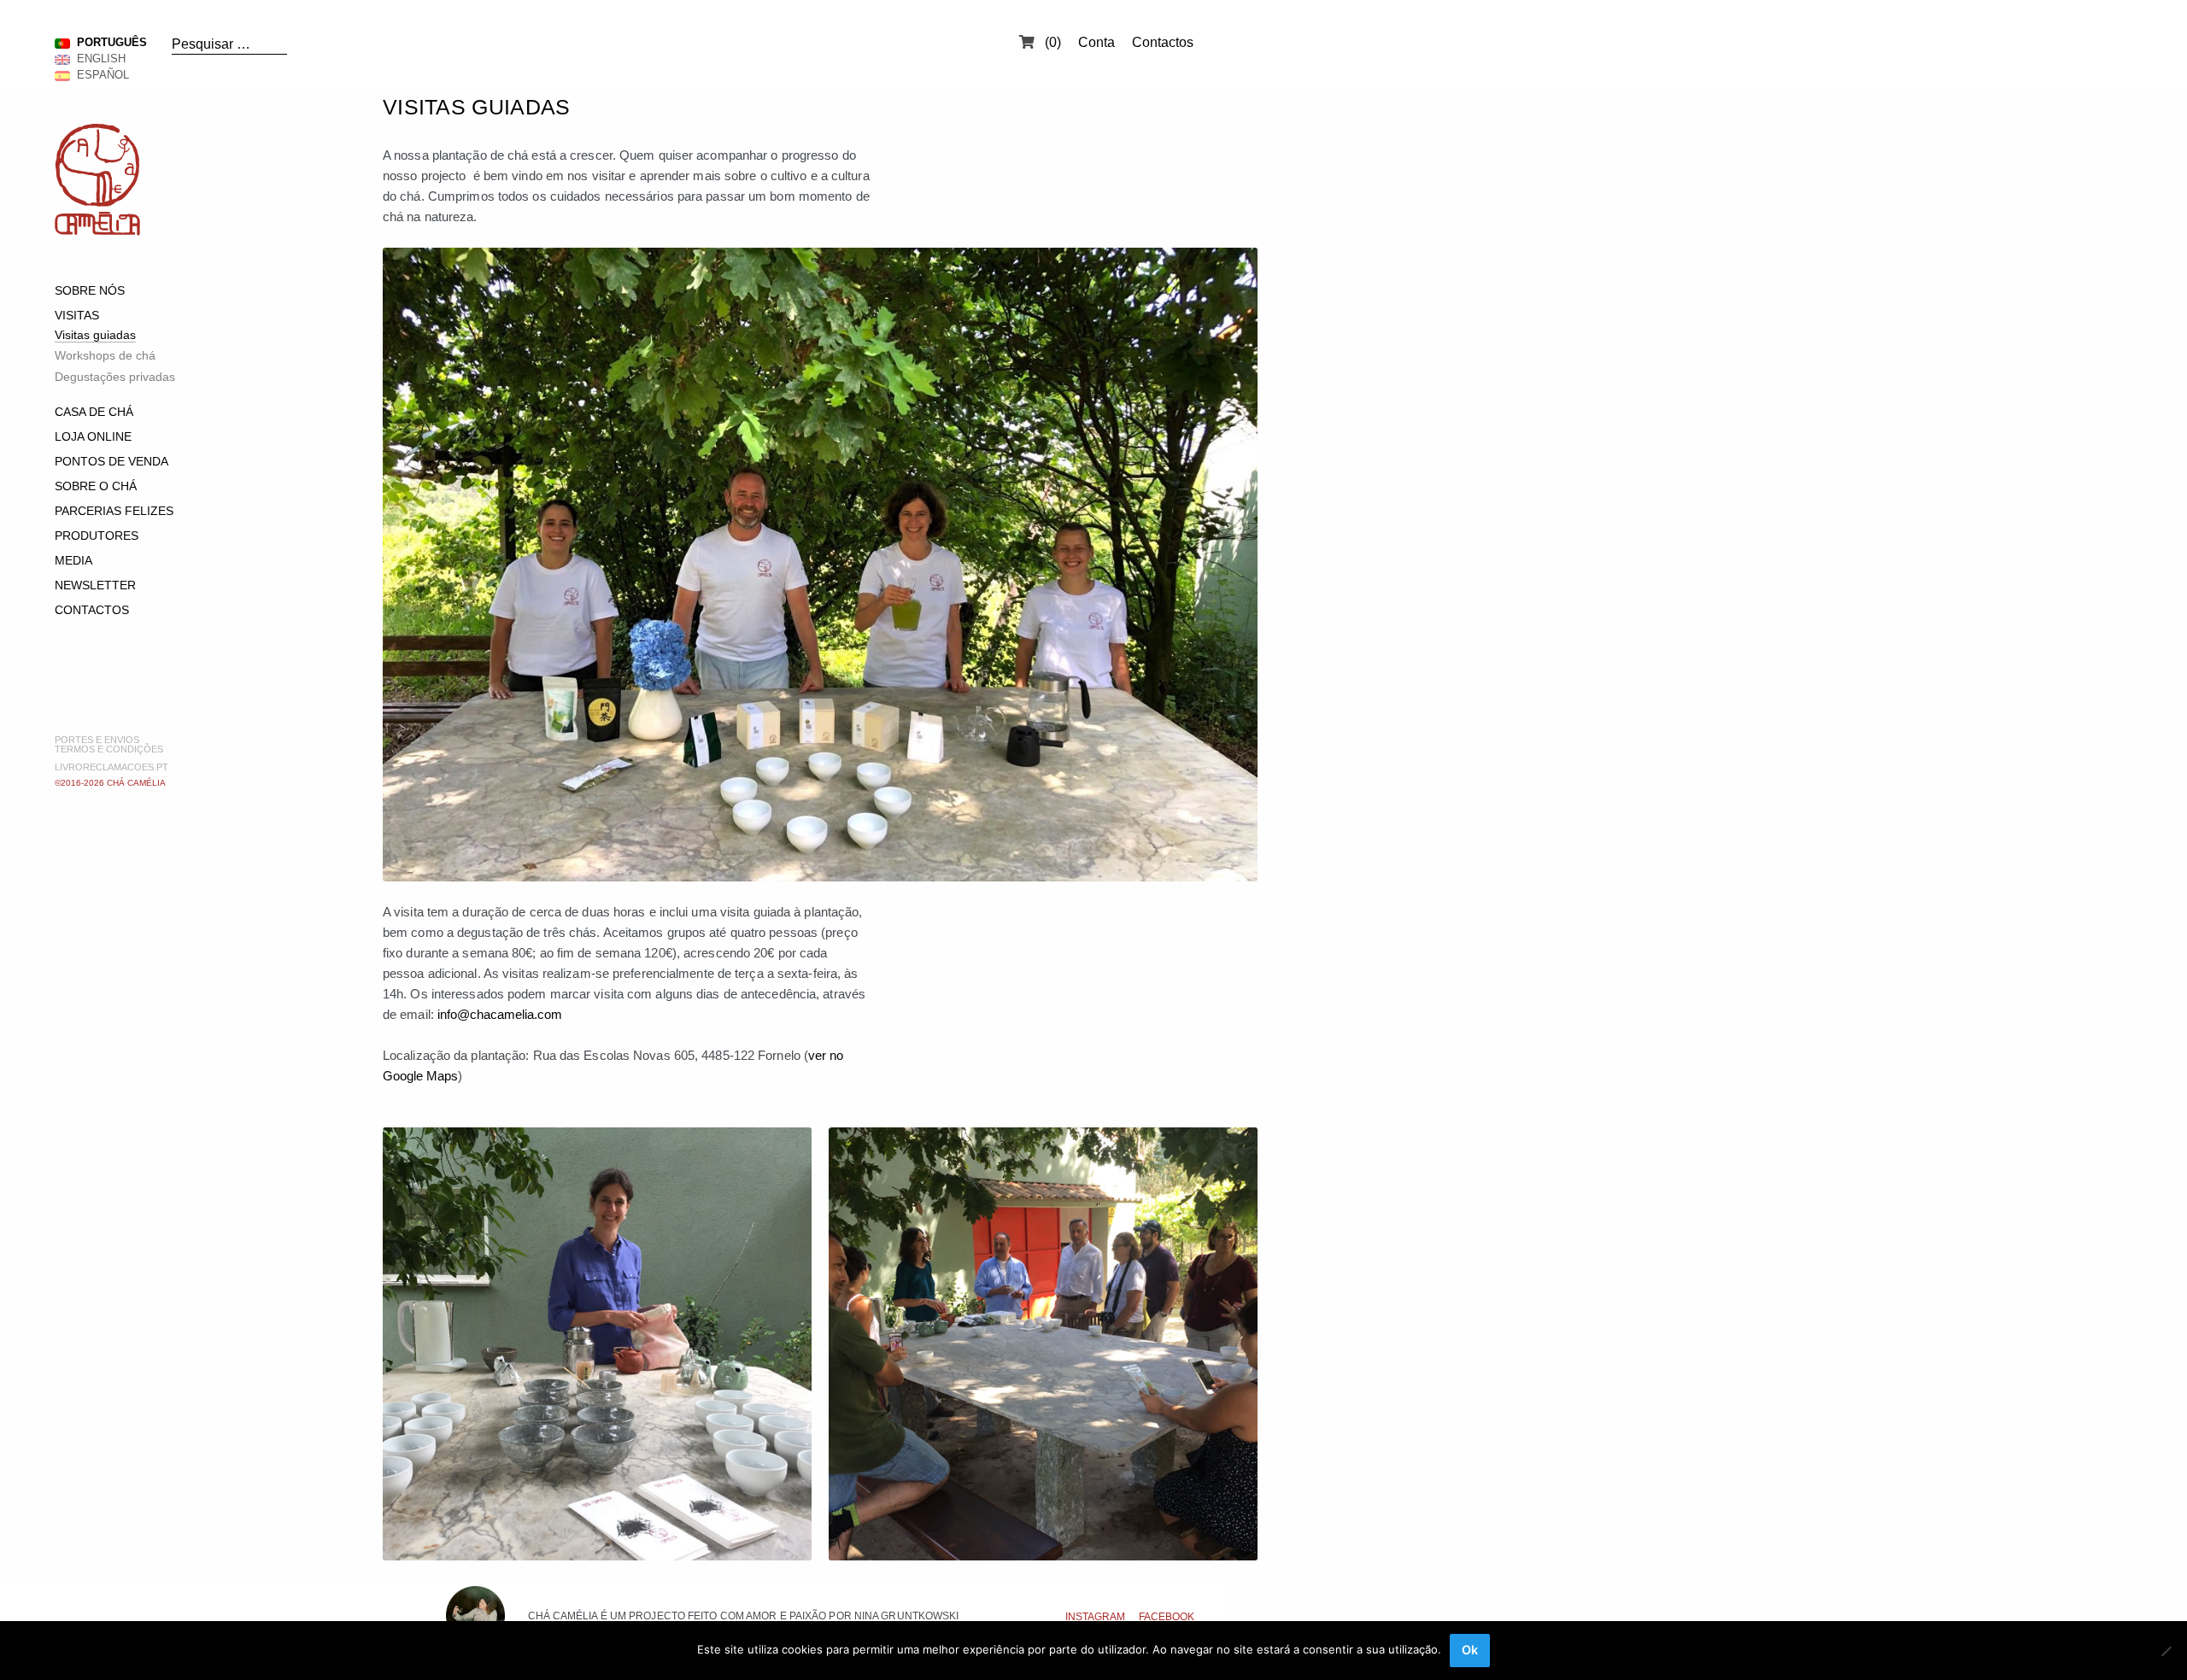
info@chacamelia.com (500, 1014)
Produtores (97, 536)
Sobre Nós (90, 290)
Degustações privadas (115, 377)
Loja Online (93, 436)
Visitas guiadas (95, 335)
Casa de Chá (94, 412)
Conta (1096, 42)
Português (108, 42)
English (98, 59)
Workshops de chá (105, 355)
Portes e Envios (97, 740)
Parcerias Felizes (114, 511)
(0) (1051, 42)
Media (73, 560)
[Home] (97, 231)
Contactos (1163, 42)
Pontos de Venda (111, 461)
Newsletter (95, 585)
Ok (1470, 1650)
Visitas (77, 315)
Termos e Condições (109, 749)
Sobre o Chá (96, 486)
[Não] (2166, 1651)
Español (100, 75)
